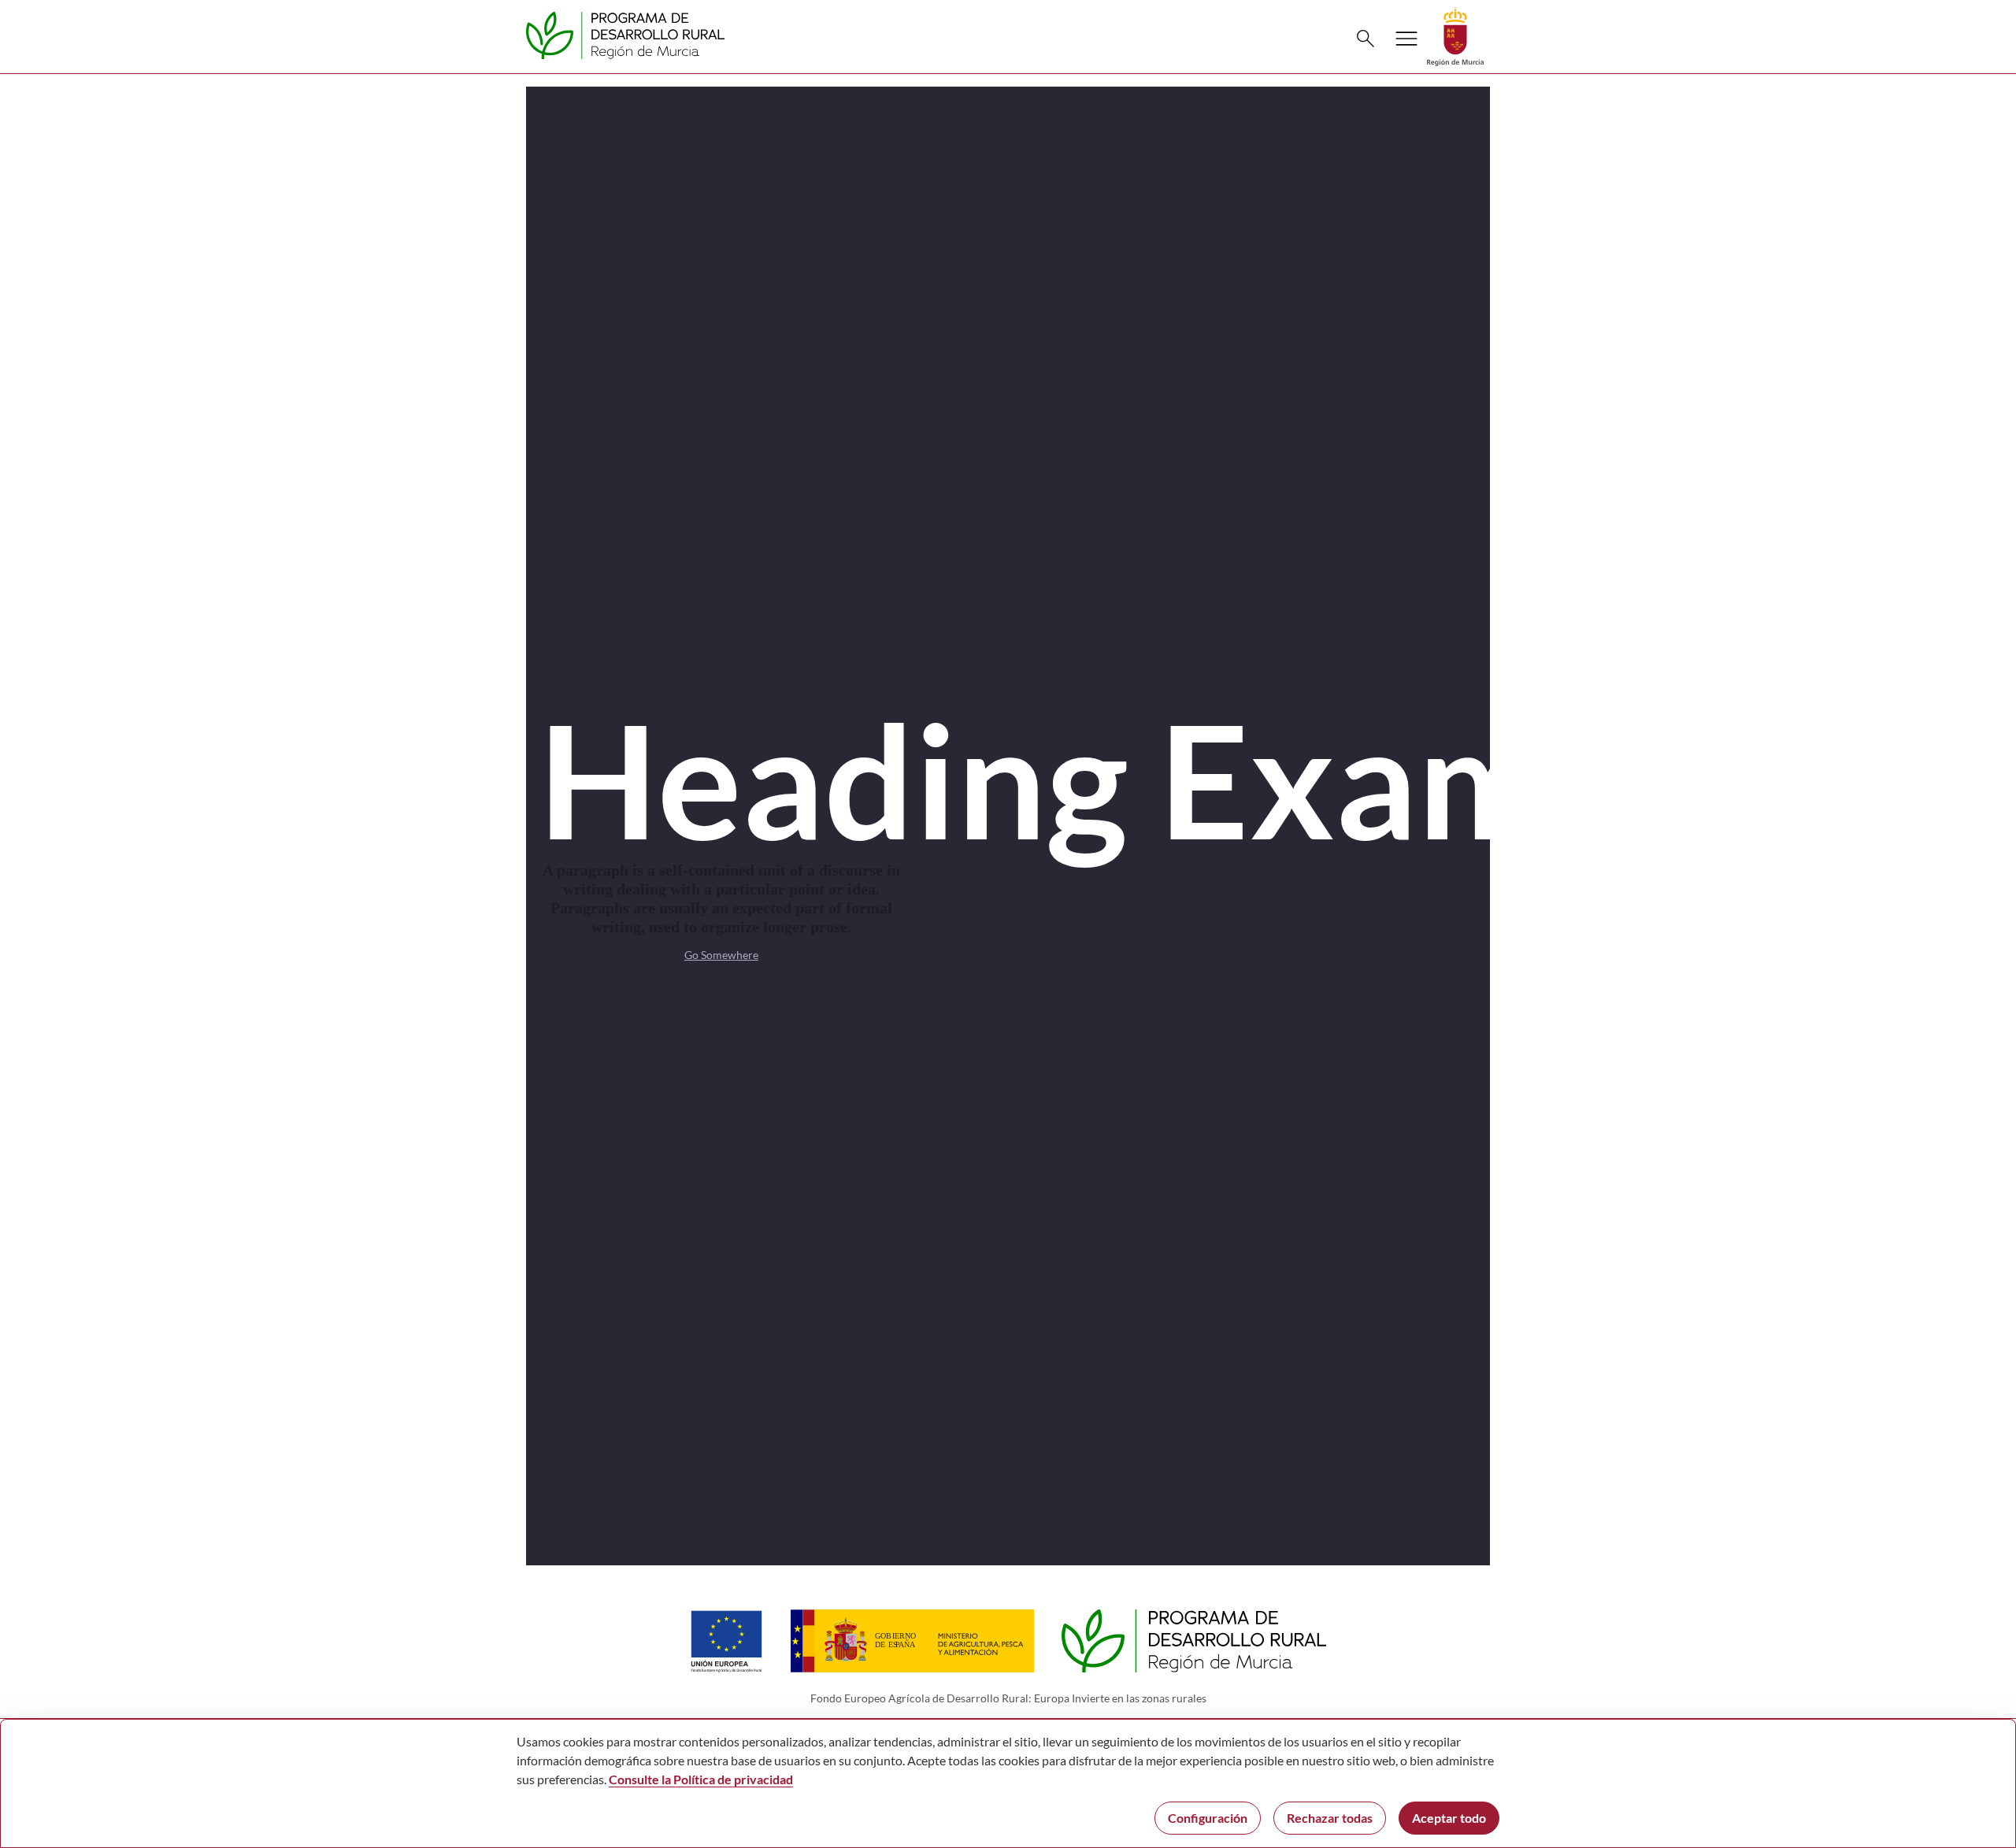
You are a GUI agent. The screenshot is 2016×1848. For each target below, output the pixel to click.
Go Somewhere (721, 955)
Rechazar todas (1330, 1818)
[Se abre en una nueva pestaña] (1455, 35)
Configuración (1208, 1818)
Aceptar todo (1449, 1818)
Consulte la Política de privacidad (701, 1779)
